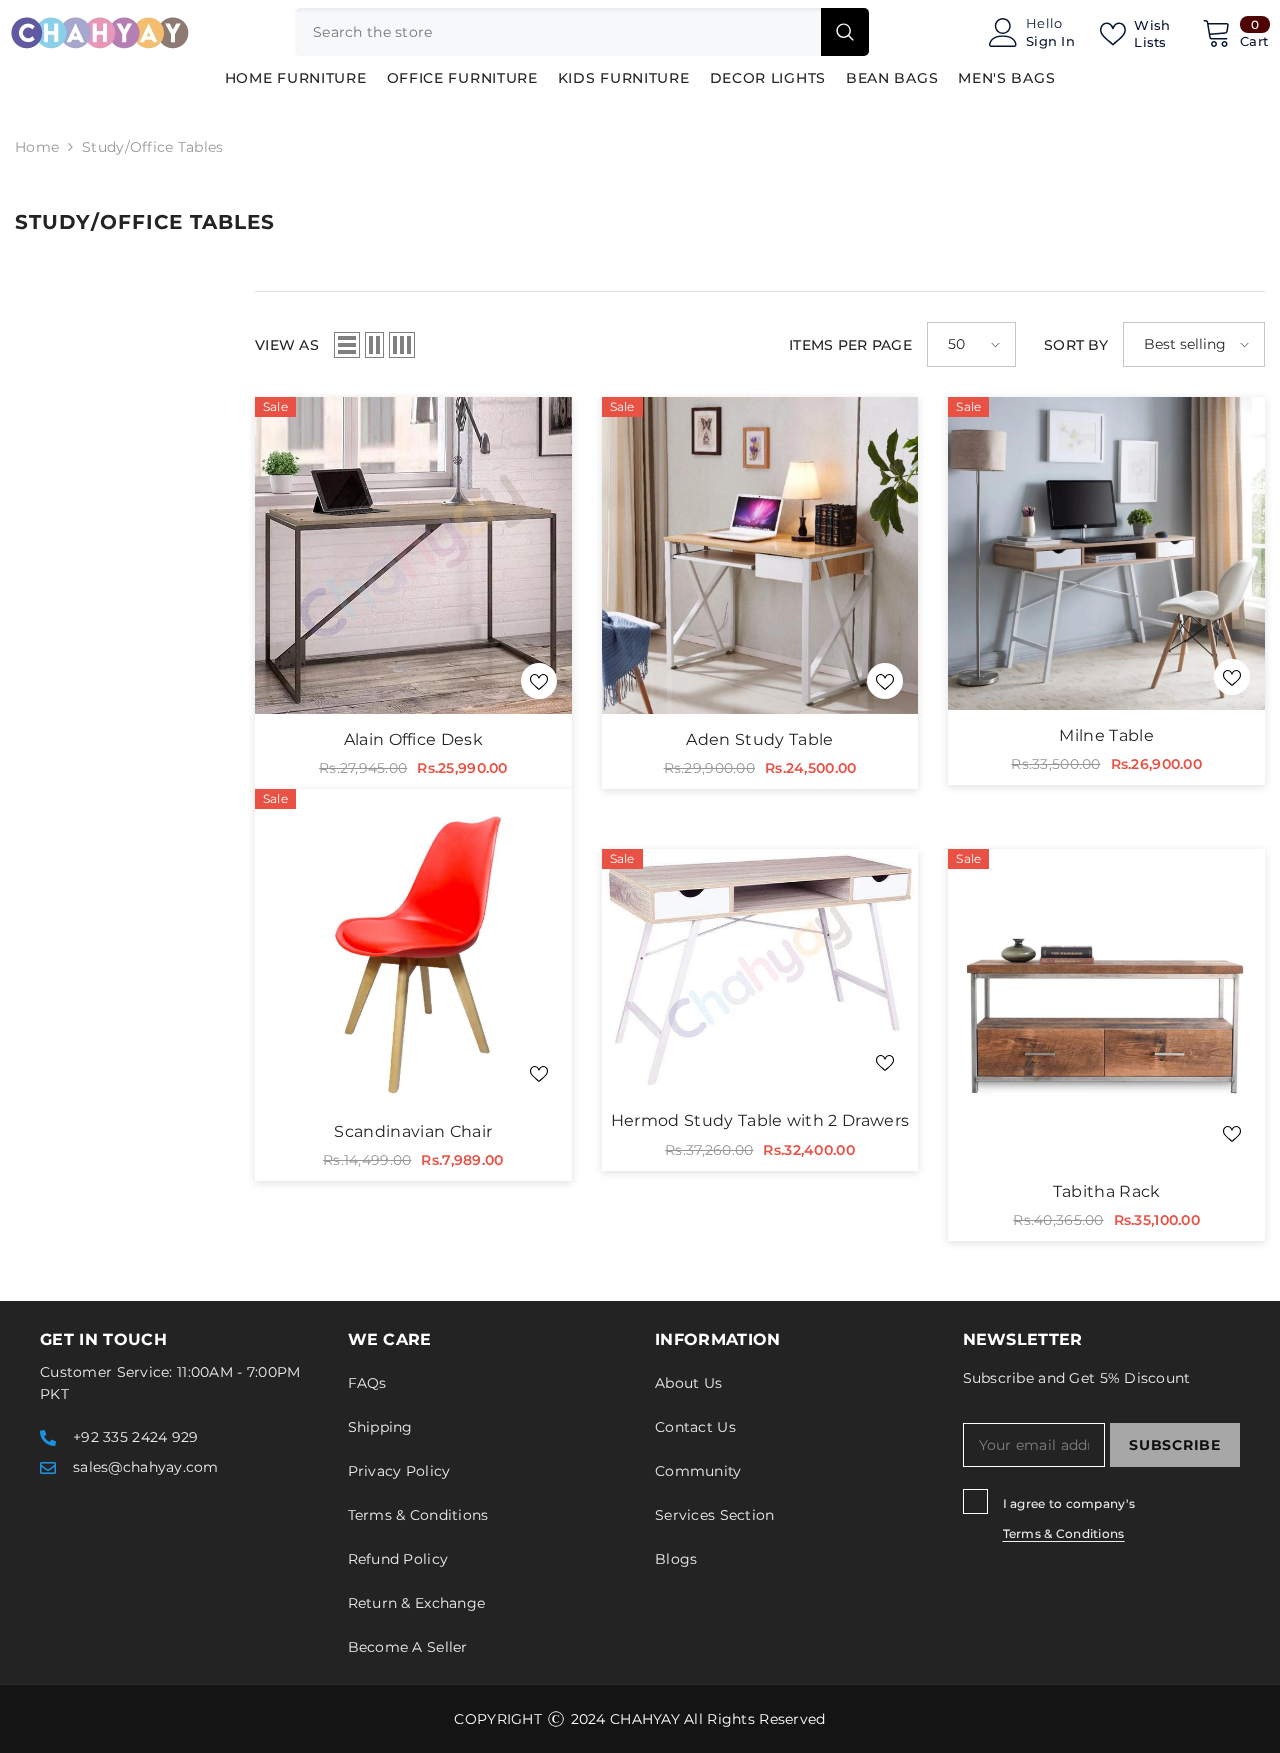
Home (37, 147)
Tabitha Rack (1107, 1191)
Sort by (1076, 345)
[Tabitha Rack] (1106, 1007)
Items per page (850, 345)
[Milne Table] (1106, 553)
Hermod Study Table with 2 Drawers (760, 1120)
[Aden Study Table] (760, 555)
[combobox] (558, 32)
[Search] (582, 32)
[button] (347, 345)
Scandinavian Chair (413, 1131)
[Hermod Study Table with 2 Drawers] (760, 972)
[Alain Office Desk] (413, 555)
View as (287, 345)
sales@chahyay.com (146, 1467)
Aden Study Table (759, 739)
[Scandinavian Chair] (413, 947)
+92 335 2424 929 (135, 1437)
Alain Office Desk (413, 739)
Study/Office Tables (152, 147)
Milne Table (1106, 735)
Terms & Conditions (1064, 1533)
